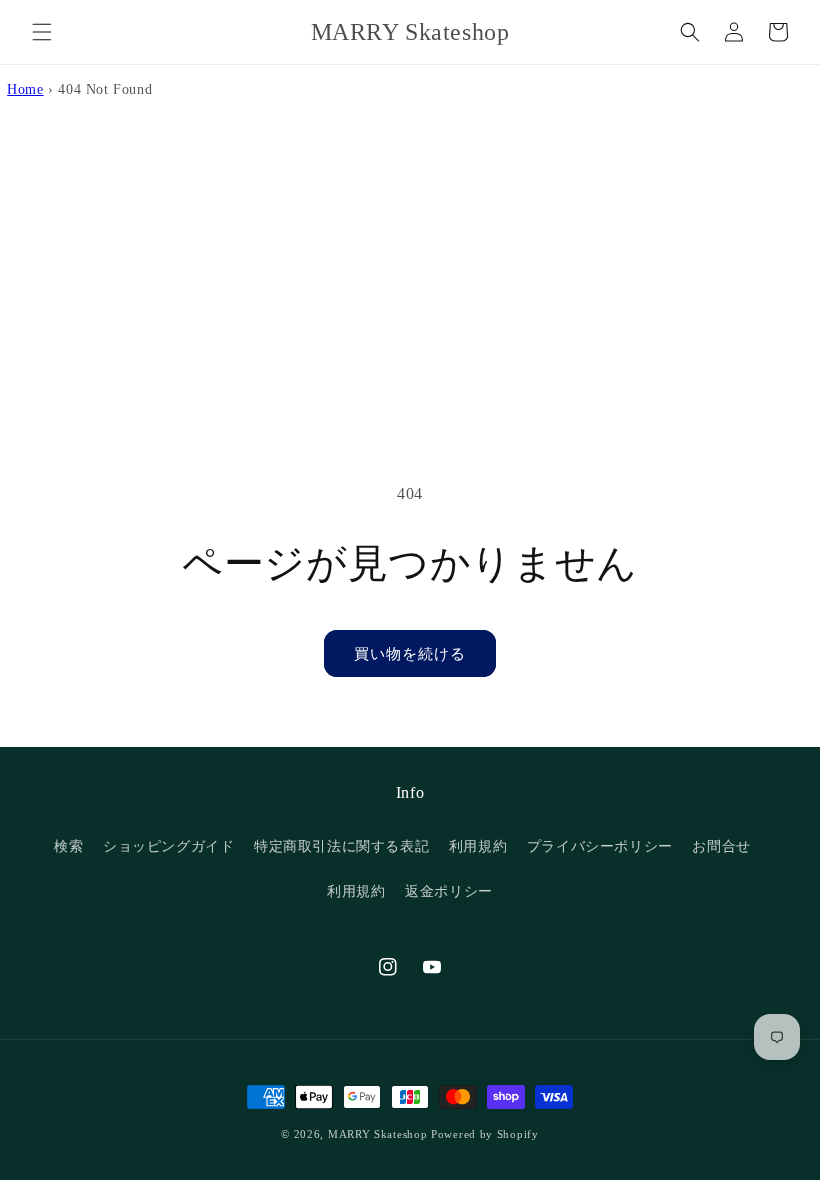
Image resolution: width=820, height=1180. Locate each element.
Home (25, 89)
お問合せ (721, 846)
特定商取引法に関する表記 (341, 846)
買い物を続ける (410, 654)
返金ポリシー (449, 891)
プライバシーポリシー (600, 846)
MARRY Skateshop (378, 1134)
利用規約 (478, 846)
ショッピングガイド (168, 846)
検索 (68, 846)
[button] (42, 32)
